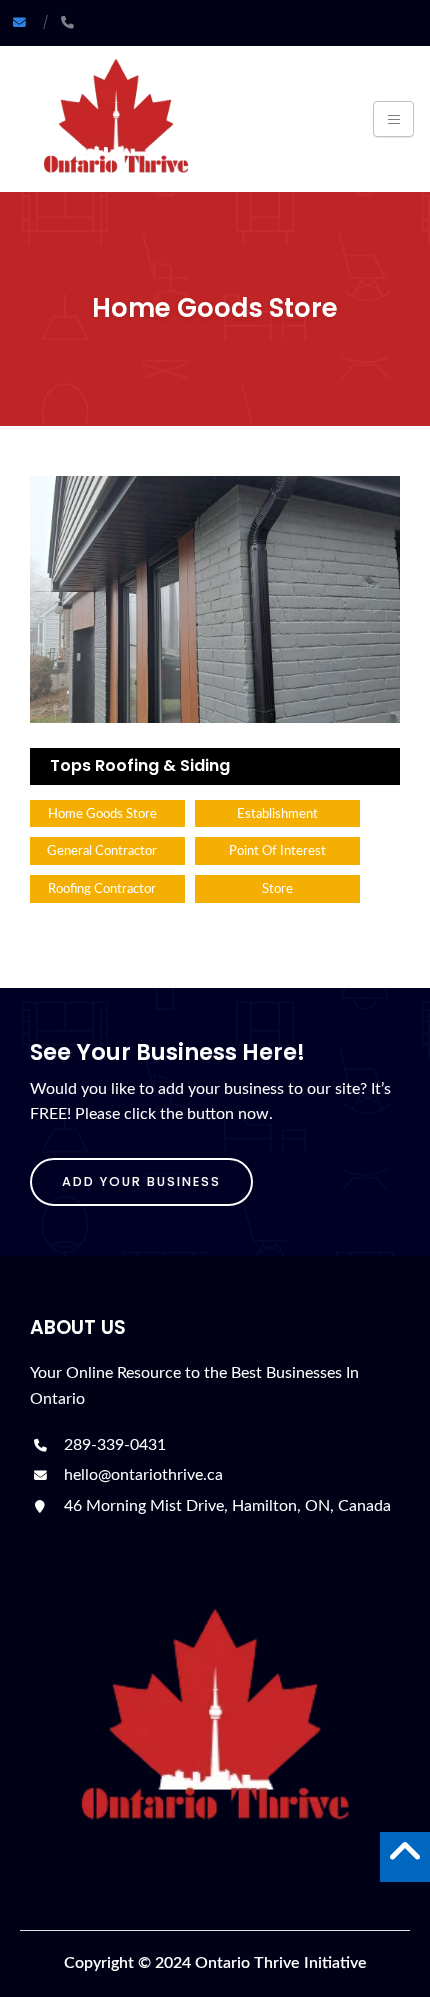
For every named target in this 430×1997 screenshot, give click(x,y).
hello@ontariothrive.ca (141, 1475)
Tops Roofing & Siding (140, 765)
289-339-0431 (113, 1445)
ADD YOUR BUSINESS (141, 1181)
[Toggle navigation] (393, 119)
